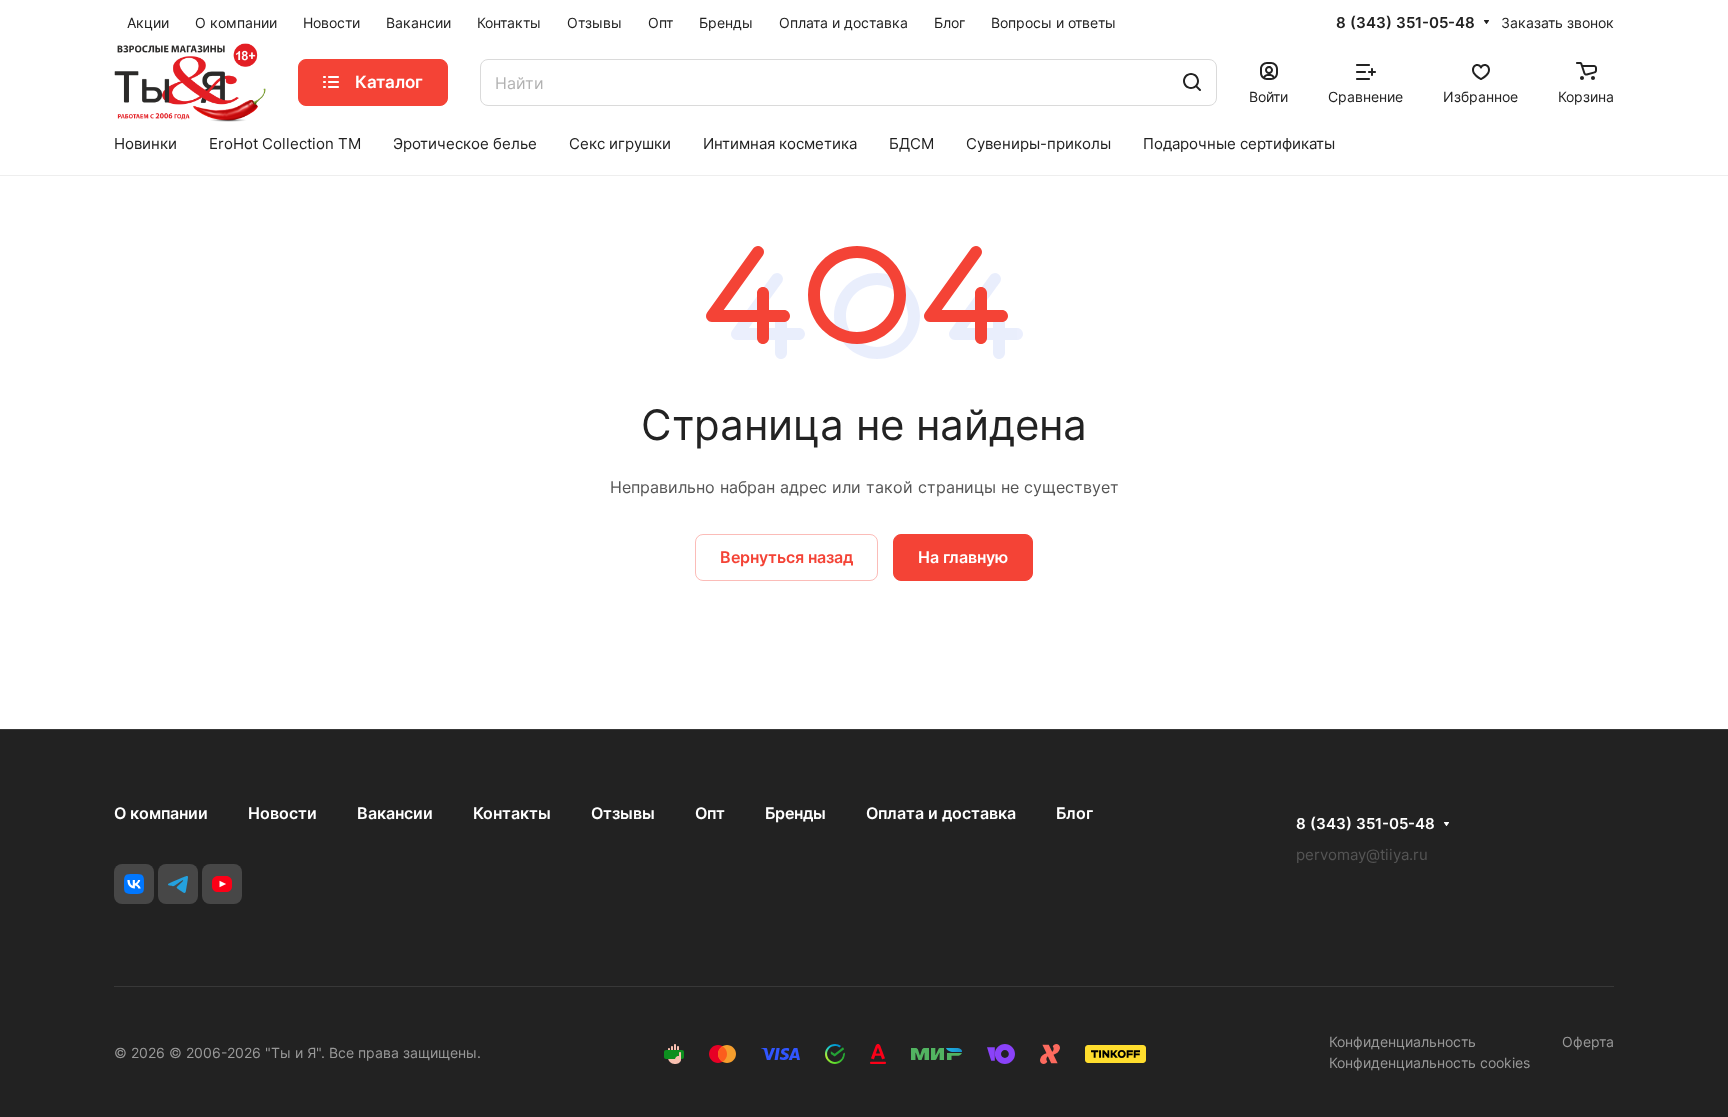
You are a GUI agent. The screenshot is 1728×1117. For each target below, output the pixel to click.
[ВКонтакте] (134, 884)
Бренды (795, 813)
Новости (282, 813)
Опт (710, 813)
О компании (161, 813)
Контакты (512, 813)
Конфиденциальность (1402, 1041)
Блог (1074, 813)
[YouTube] (222, 884)
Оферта (1588, 1041)
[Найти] (1192, 82)
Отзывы (623, 813)
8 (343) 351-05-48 (1405, 23)
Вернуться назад (786, 557)
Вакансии (395, 813)
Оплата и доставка (941, 813)
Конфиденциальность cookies (1429, 1062)
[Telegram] (178, 884)
